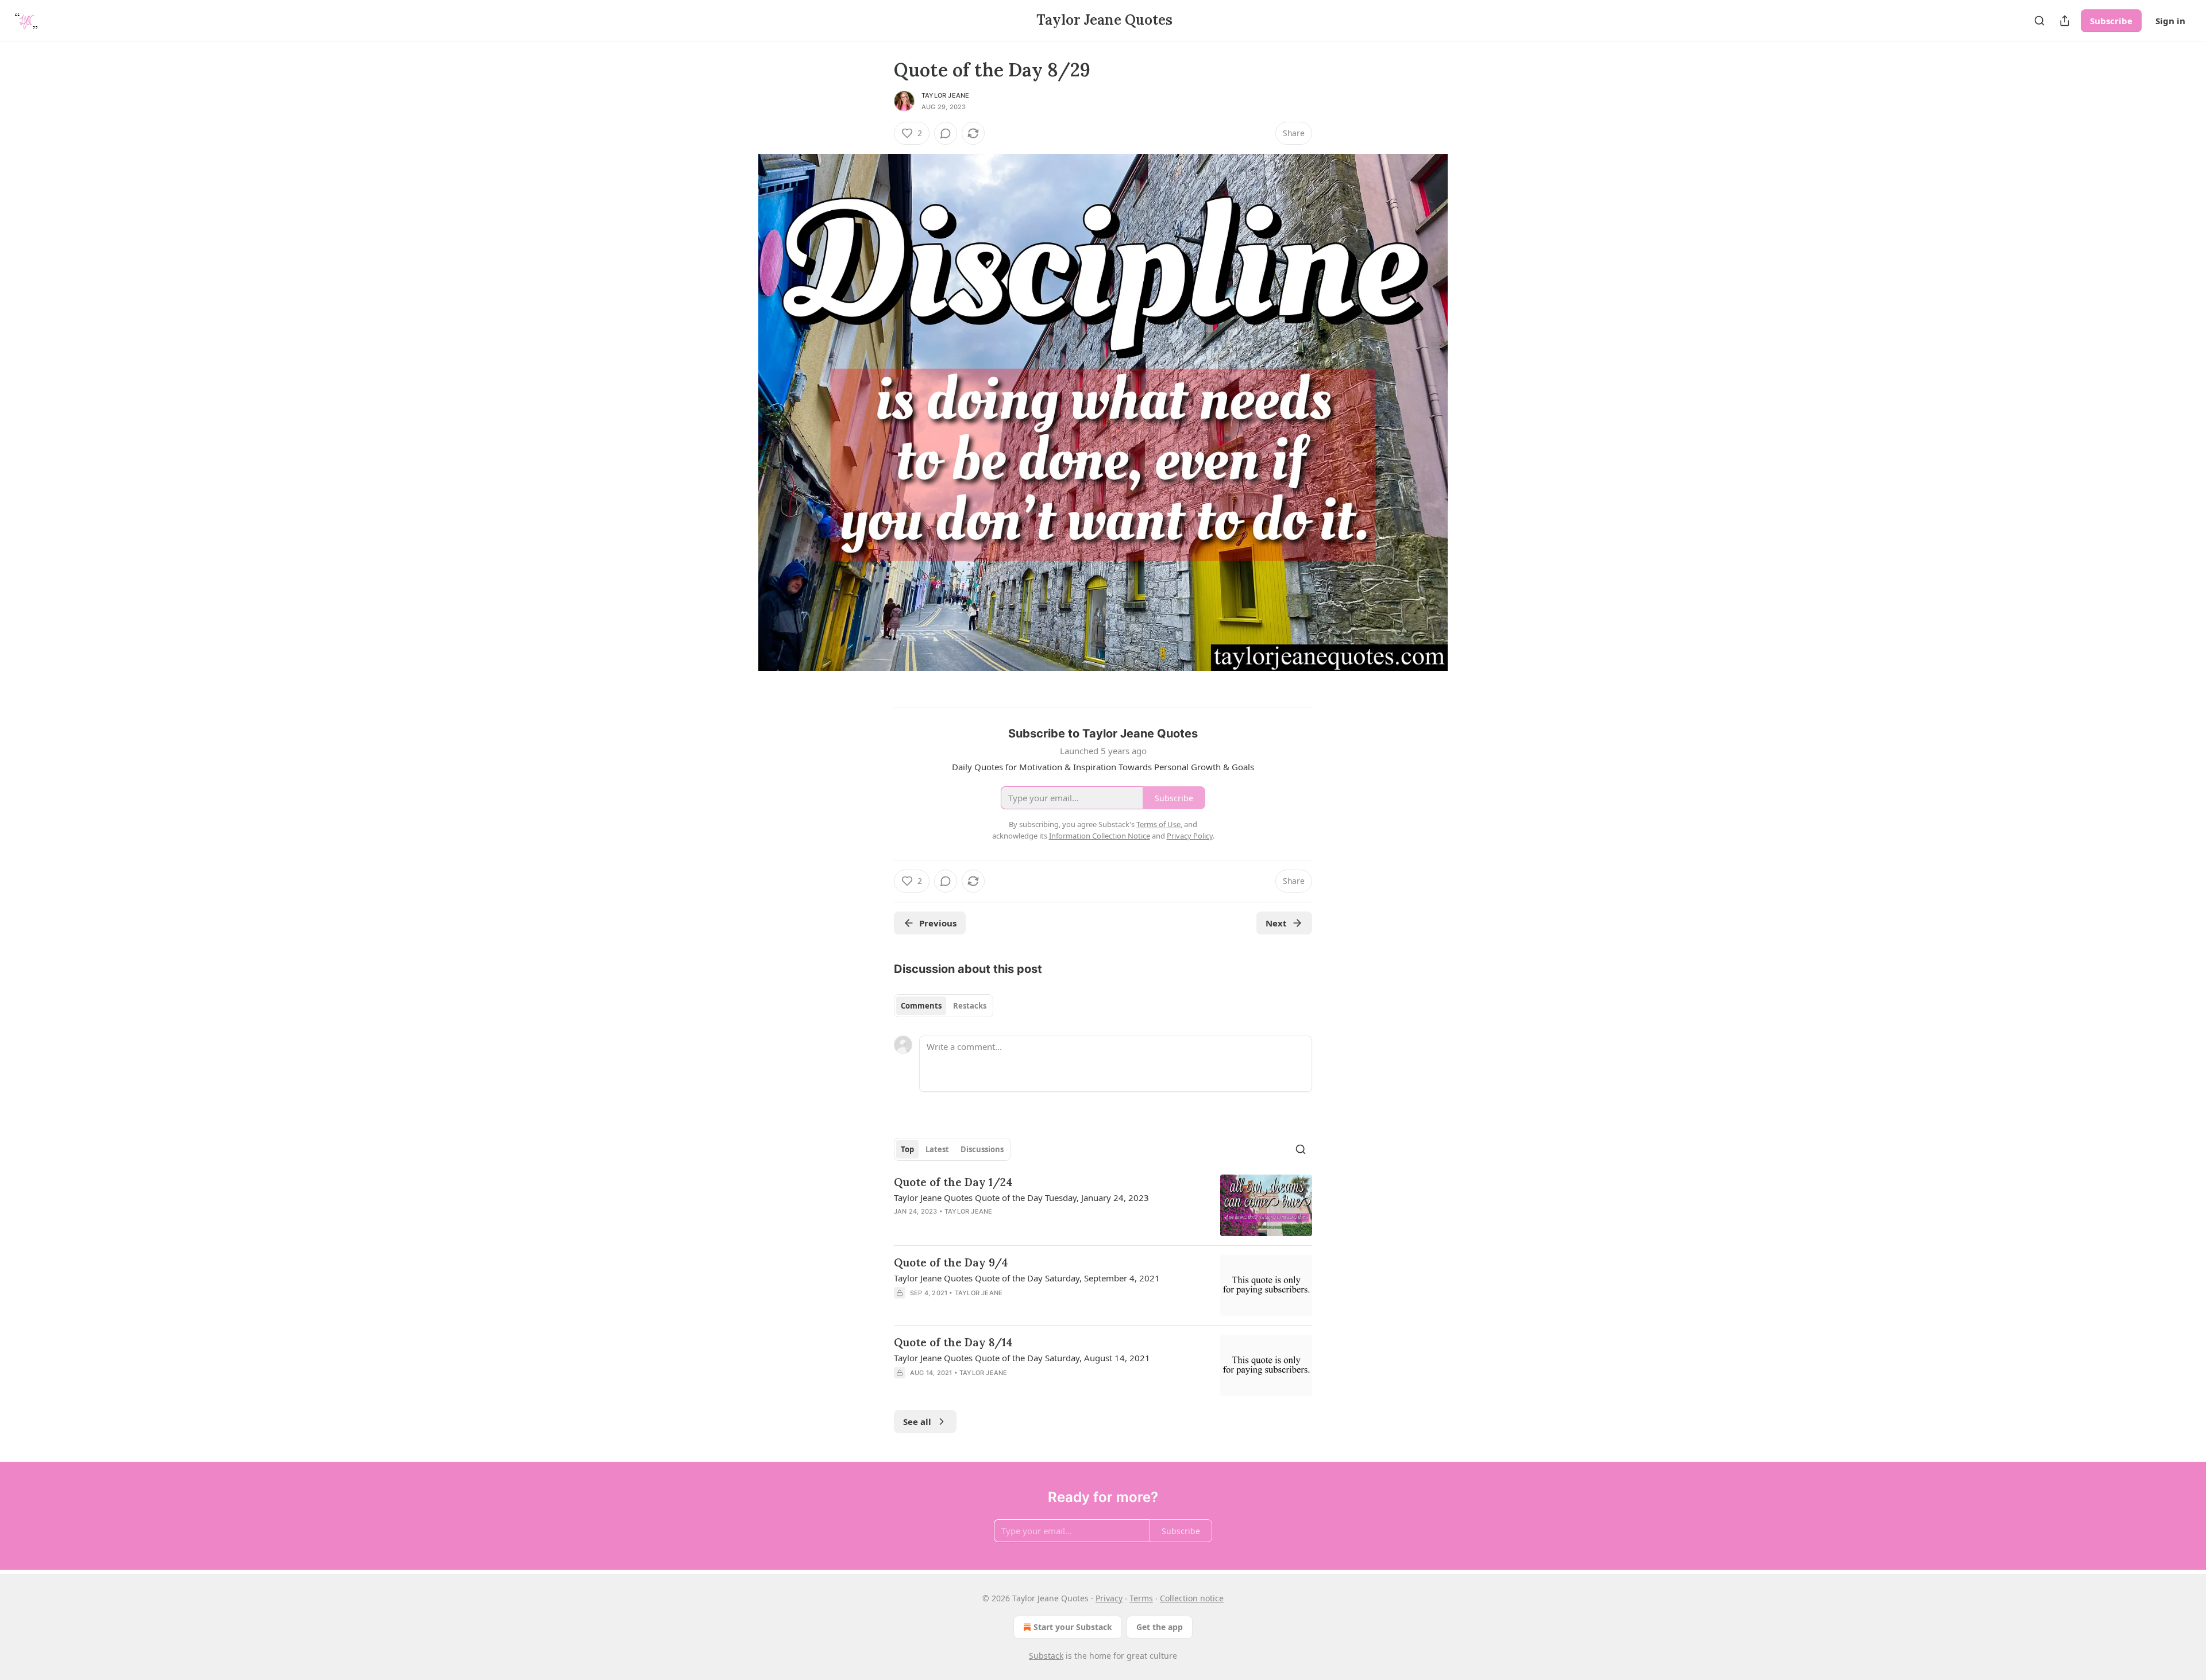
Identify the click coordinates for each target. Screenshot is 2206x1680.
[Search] (2039, 21)
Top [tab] (907, 1149)
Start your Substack (1073, 1627)
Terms (1141, 1598)
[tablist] (944, 1006)
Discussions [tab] (982, 1149)
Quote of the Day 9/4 (951, 1262)
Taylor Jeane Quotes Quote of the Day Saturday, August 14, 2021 (1022, 1358)
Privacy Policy (1190, 836)
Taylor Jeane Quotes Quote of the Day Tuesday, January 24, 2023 (1021, 1198)
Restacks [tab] (970, 1006)
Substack (1046, 1656)
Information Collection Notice (1100, 836)
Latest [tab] (937, 1149)
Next (1276, 923)
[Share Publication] (2065, 21)
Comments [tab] (921, 1006)
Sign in (2170, 21)
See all (917, 1422)
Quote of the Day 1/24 (953, 1182)
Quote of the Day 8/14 (953, 1342)
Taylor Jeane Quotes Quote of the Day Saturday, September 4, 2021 (1027, 1278)
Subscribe (2111, 21)
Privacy (1109, 1598)
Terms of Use (1158, 824)
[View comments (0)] (946, 133)
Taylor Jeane (945, 95)
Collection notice (1192, 1598)
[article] (1103, 1205)
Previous (938, 923)
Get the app (1160, 1627)
